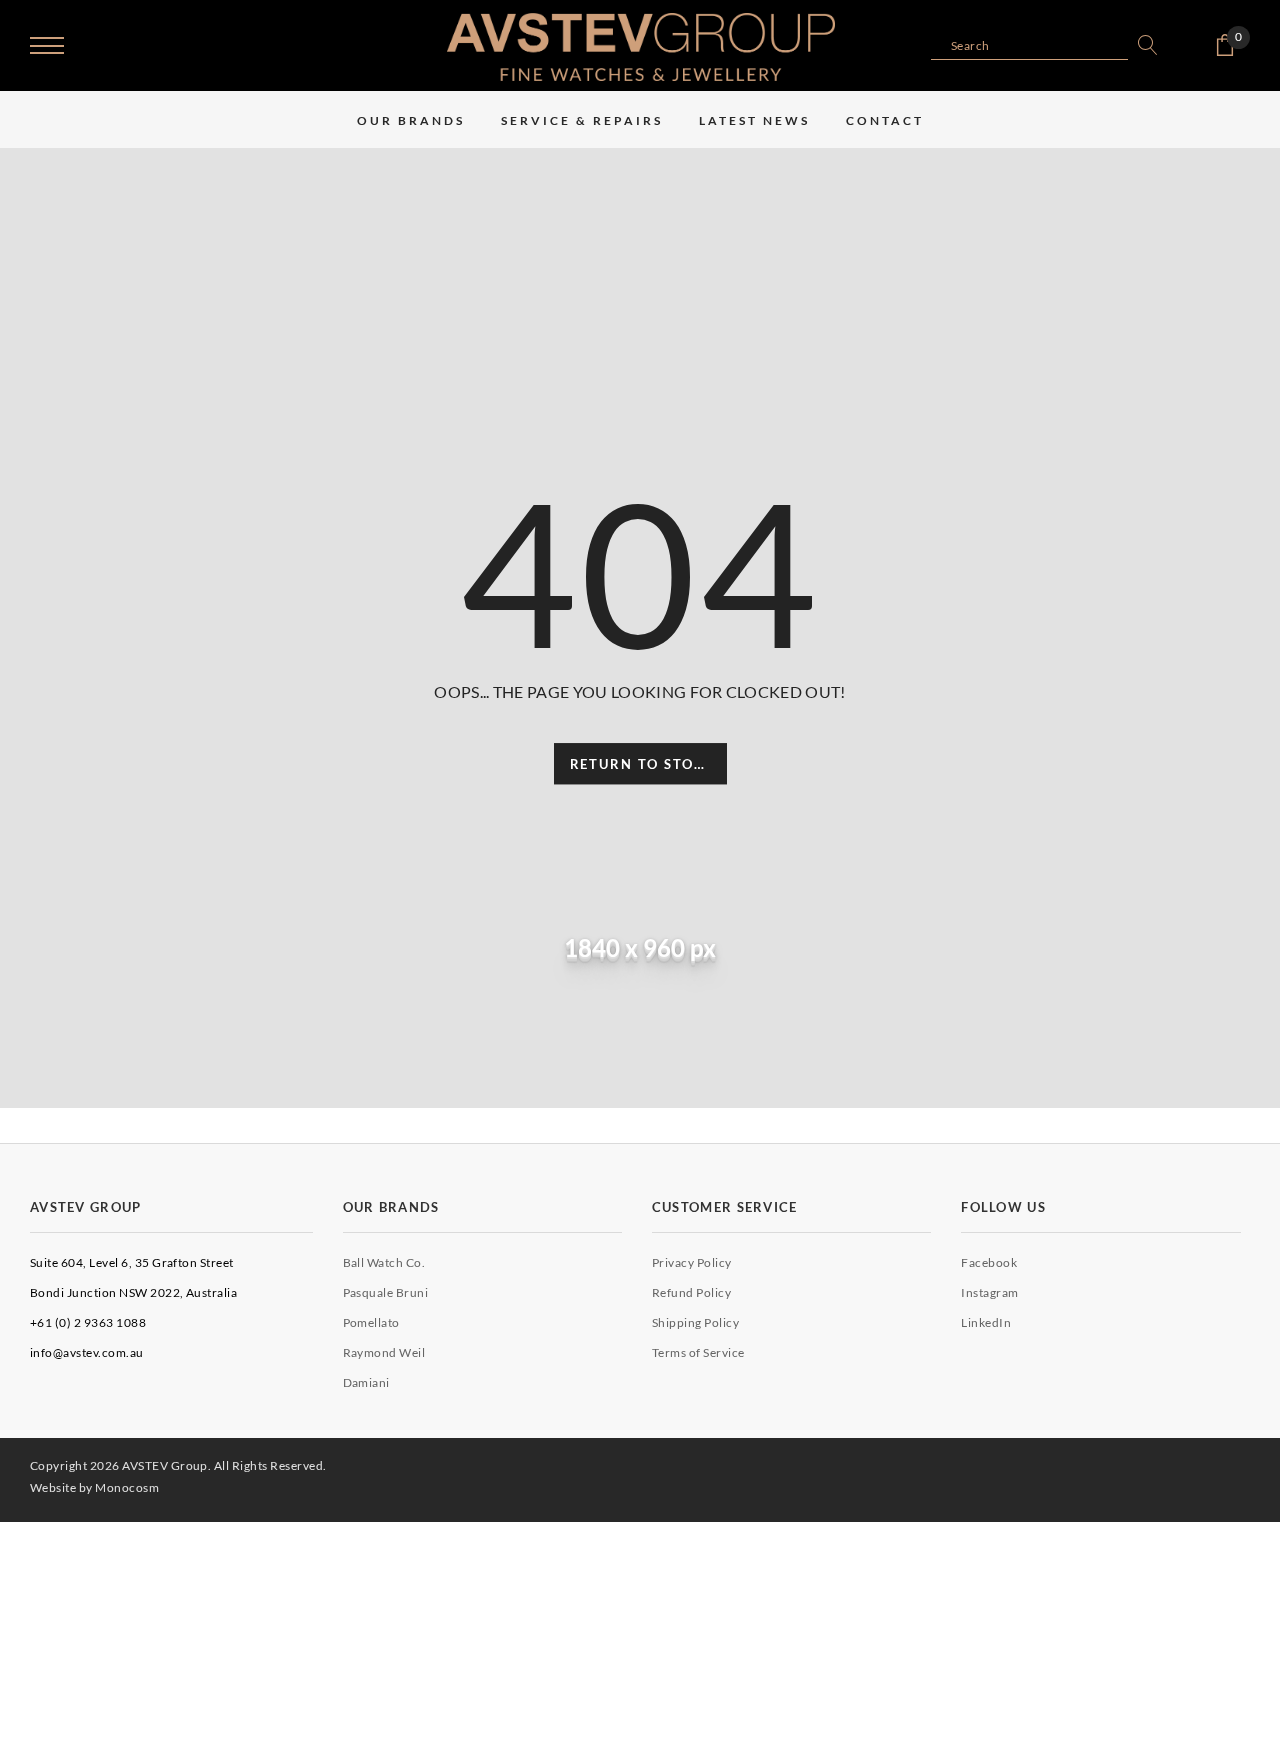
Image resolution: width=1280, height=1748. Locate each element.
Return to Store (642, 764)
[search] (1143, 45)
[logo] (641, 47)
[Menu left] (47, 46)
